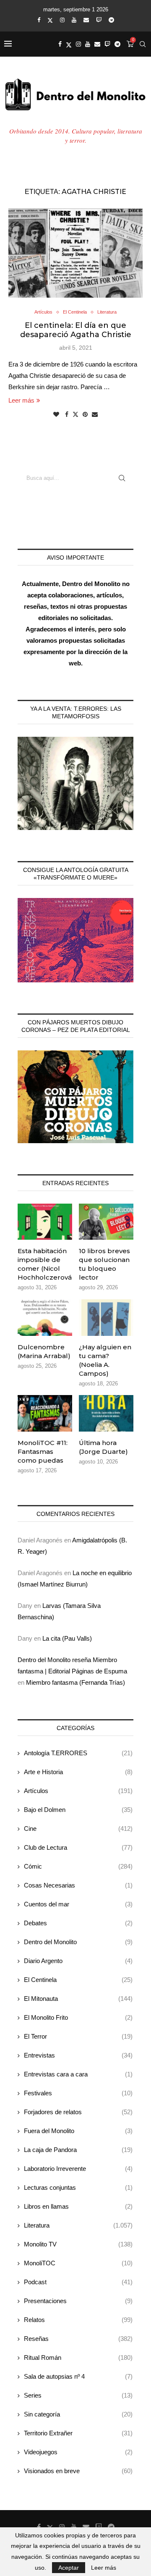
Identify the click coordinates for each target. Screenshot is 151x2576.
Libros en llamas (78, 2206)
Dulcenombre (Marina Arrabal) (44, 1351)
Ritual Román (78, 2357)
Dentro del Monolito (78, 1942)
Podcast (78, 2282)
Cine (78, 1829)
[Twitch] (99, 20)
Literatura (78, 2225)
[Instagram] (62, 20)
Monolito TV (78, 2244)
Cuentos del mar (78, 1904)
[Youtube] (74, 20)
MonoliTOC (78, 2263)
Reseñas (78, 2339)
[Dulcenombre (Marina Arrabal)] (45, 1317)
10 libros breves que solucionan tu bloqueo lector (104, 1264)
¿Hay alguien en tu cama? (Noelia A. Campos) (105, 1360)
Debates (78, 1923)
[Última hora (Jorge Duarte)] (106, 1413)
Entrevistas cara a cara (78, 2074)
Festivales (78, 2093)
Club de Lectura (78, 1847)
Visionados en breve (78, 2471)
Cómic (78, 1866)
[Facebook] (39, 20)
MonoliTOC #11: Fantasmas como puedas (43, 1452)
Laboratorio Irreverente (78, 2169)
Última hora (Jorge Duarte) (103, 1447)
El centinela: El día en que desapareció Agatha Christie (76, 330)
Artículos (78, 1791)
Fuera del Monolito (78, 2131)
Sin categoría (78, 2414)
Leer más (21, 400)
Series (78, 2395)
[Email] (86, 20)
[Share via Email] (95, 414)
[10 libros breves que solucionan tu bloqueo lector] (106, 1222)
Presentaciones (78, 2301)
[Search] (143, 44)
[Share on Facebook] (67, 414)
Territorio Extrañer (78, 2433)
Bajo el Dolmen (78, 1810)
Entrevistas (78, 2055)
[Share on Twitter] (75, 414)
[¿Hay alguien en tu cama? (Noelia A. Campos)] (106, 1317)
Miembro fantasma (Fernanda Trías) (75, 1682)
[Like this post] (56, 414)
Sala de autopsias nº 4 (78, 2376)
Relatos (78, 2320)
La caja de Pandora (78, 2150)
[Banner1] (75, 783)
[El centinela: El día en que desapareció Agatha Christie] (75, 253)
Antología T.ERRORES (78, 1753)
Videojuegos (78, 2452)
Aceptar (69, 2568)
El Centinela (78, 1980)
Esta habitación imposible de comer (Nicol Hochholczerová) (45, 1264)
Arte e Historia (78, 1772)
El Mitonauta (78, 1999)
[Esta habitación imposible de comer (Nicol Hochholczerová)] (45, 1222)
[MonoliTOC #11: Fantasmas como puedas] (45, 1413)
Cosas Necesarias (78, 1885)
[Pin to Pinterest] (85, 414)
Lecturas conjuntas (78, 2187)
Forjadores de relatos (78, 2112)
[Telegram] (111, 20)
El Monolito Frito (78, 2017)
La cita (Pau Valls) (67, 1638)
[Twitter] (50, 20)
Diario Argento (78, 1961)
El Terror (78, 2036)
